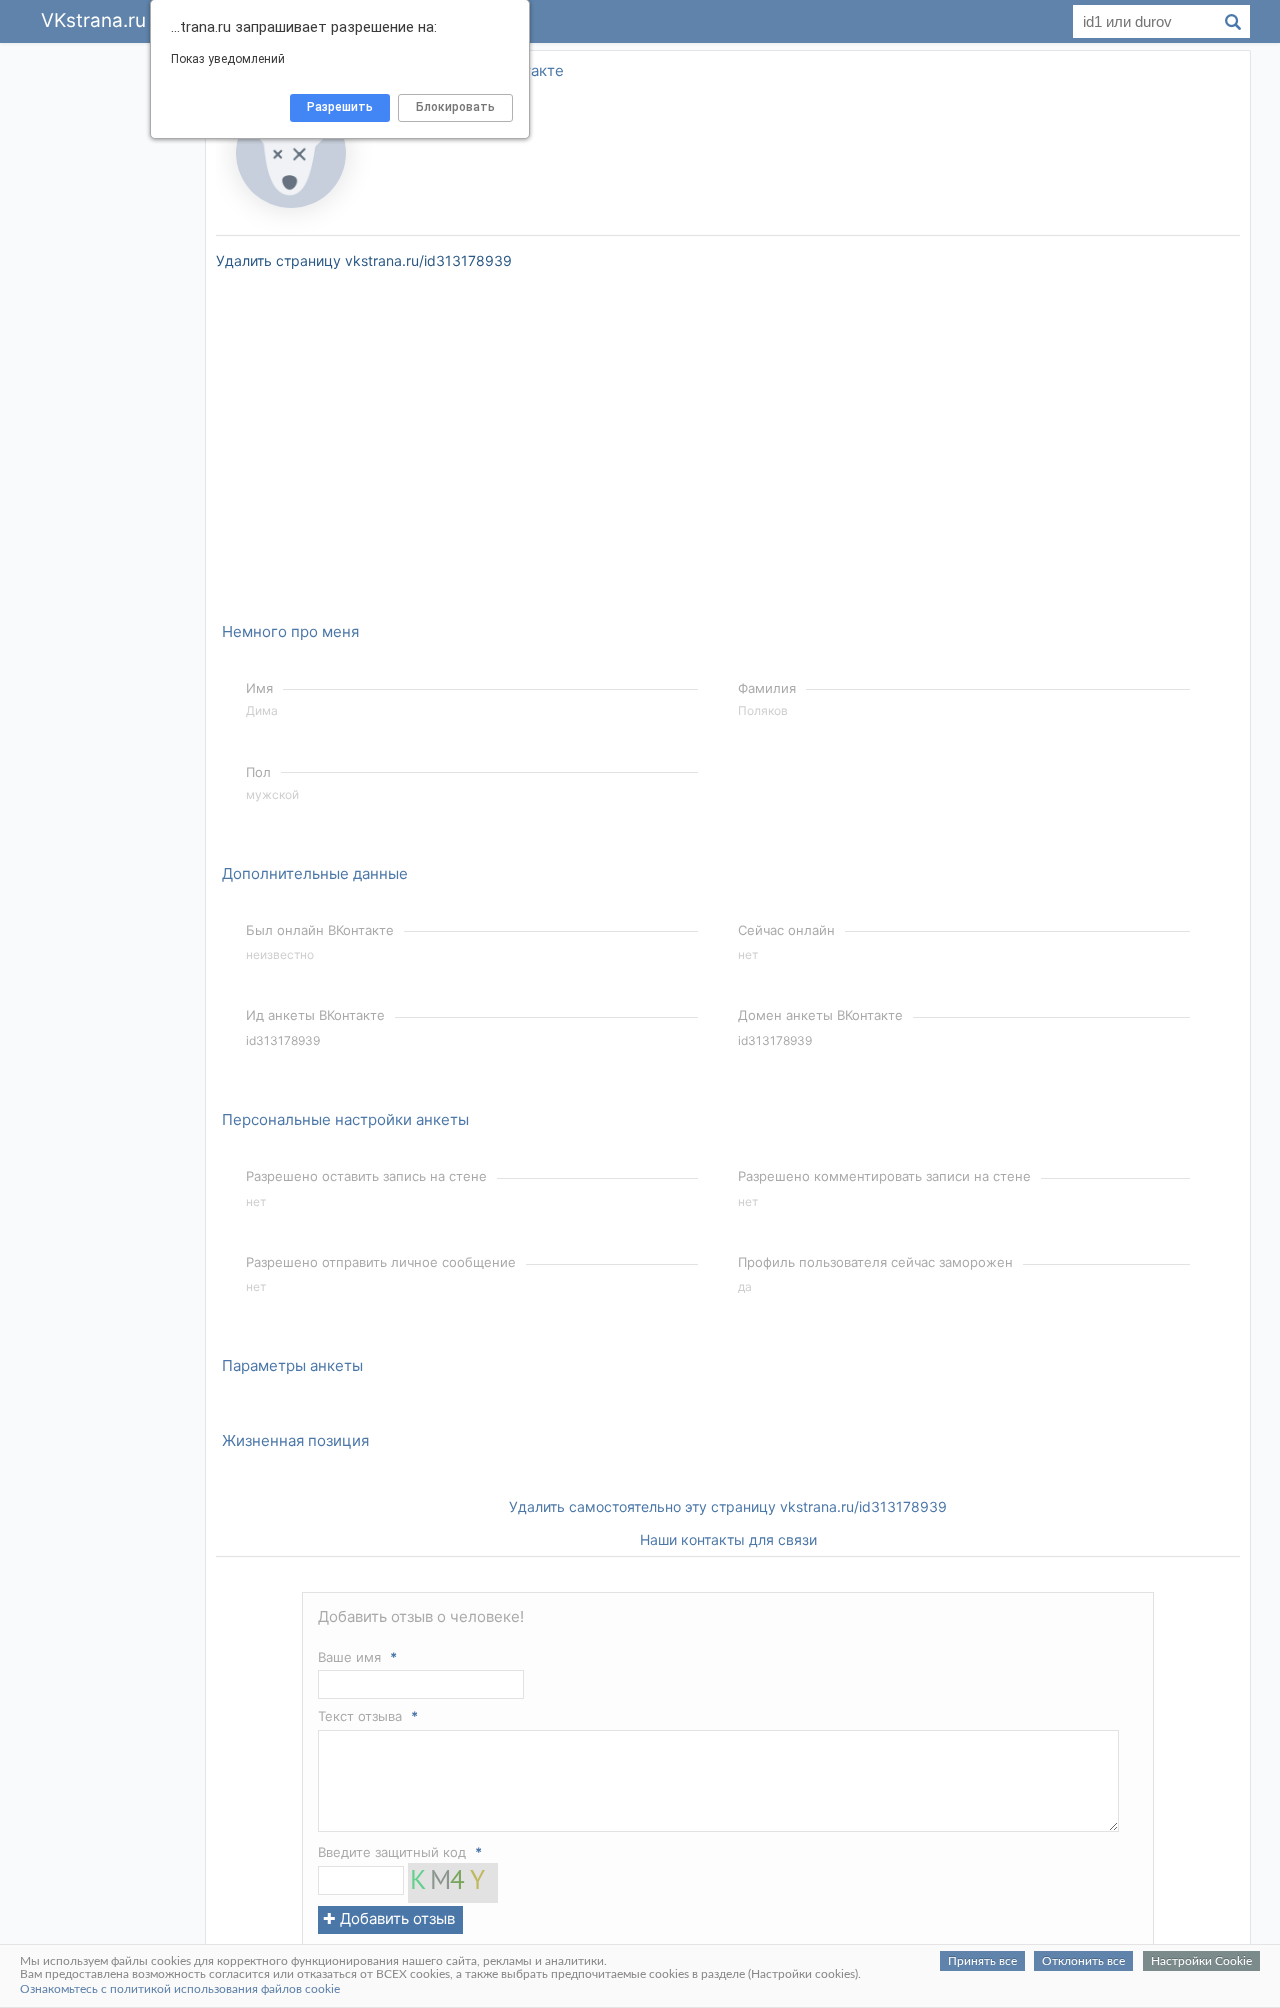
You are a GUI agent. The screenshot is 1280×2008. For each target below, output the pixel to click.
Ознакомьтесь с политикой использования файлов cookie (180, 1989)
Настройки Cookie (1201, 1961)
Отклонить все (1083, 1961)
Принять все (982, 1961)
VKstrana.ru (93, 20)
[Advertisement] (110, 344)
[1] (453, 1897)
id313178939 (283, 1040)
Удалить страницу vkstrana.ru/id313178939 (364, 260)
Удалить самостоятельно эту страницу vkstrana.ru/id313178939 (728, 1506)
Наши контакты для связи (728, 1539)
